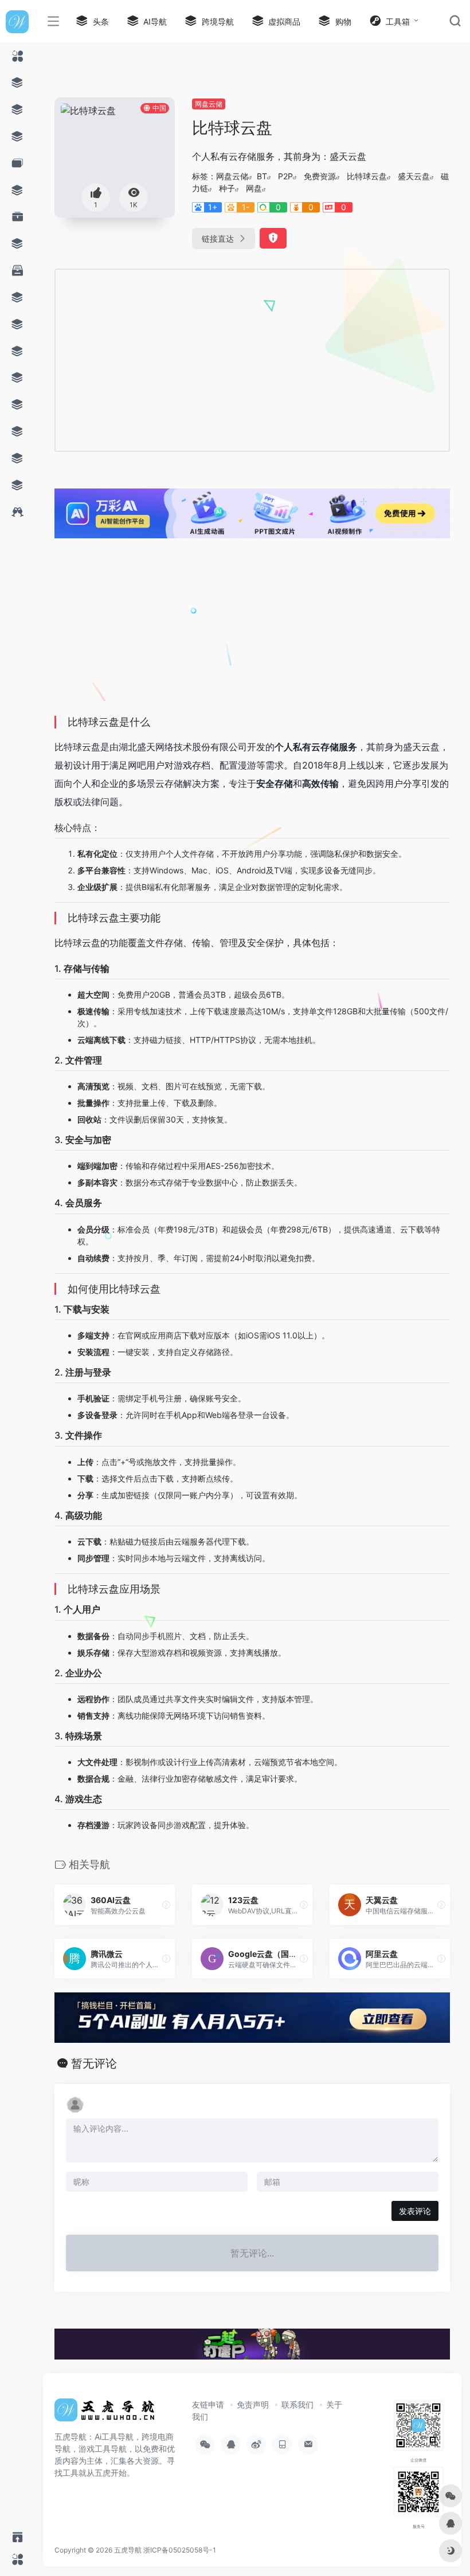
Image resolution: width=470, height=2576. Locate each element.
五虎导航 (128, 2550)
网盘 (254, 188)
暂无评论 (94, 2063)
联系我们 (297, 2404)
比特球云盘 (367, 176)
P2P (285, 176)
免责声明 (253, 2404)
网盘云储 (209, 104)
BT (262, 176)
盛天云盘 (414, 176)
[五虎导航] (106, 2413)
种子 (227, 188)
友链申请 (208, 2404)
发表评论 (415, 2211)
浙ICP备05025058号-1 (180, 2550)
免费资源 (320, 176)
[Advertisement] (167, 359)
